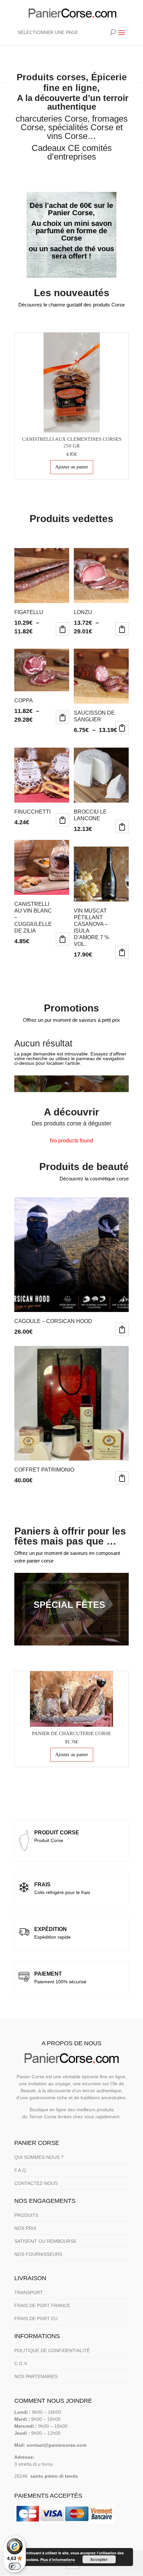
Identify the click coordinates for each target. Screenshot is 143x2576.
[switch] (15, 2566)
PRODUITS (26, 2215)
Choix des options (63, 629)
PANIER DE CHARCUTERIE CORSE (71, 1733)
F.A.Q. (21, 2170)
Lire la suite (63, 820)
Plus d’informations (58, 2560)
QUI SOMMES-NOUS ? (39, 2157)
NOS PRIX (25, 2228)
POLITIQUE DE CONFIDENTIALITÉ (52, 2350)
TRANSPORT (29, 2292)
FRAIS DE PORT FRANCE (42, 2305)
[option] (71, 406)
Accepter (99, 2559)
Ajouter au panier (72, 467)
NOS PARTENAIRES (36, 2376)
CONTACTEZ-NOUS (36, 2183)
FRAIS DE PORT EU (36, 2318)
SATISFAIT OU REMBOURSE (45, 2241)
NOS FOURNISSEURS (38, 2254)
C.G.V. (21, 2363)
